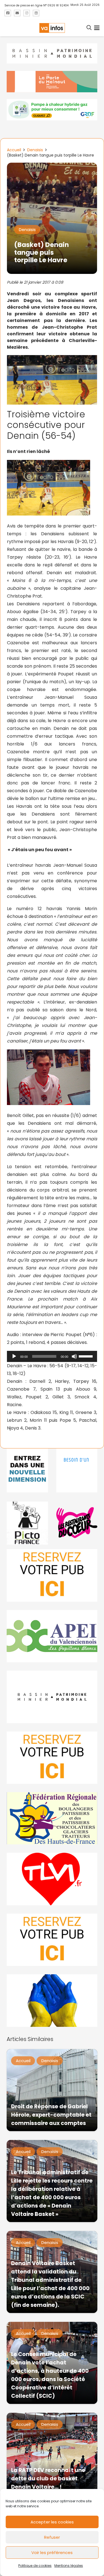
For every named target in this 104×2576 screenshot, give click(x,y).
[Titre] (8, 13)
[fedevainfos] (52, 1818)
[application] (52, 1356)
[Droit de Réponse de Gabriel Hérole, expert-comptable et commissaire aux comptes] (52, 2090)
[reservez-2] (52, 1758)
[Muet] (74, 1356)
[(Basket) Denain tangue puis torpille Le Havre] (52, 166)
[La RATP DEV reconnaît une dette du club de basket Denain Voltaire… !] (52, 2454)
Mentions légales (69, 2566)
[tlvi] (52, 1879)
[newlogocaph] (52, 82)
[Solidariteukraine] (52, 2000)
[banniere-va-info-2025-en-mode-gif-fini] (52, 110)
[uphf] (27, 1470)
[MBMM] (52, 54)
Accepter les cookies (52, 2522)
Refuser (52, 2537)
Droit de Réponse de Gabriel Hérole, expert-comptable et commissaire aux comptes (51, 2115)
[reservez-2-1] (52, 1575)
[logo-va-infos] (52, 28)
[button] (89, 28)
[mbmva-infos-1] (52, 1697)
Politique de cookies (35, 2566)
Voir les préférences (52, 2553)
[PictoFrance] (27, 1523)
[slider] (87, 1356)
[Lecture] (14, 1356)
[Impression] (52, 1636)
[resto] (77, 1523)
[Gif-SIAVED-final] (77, 1470)
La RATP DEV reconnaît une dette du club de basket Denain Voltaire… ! (48, 2479)
